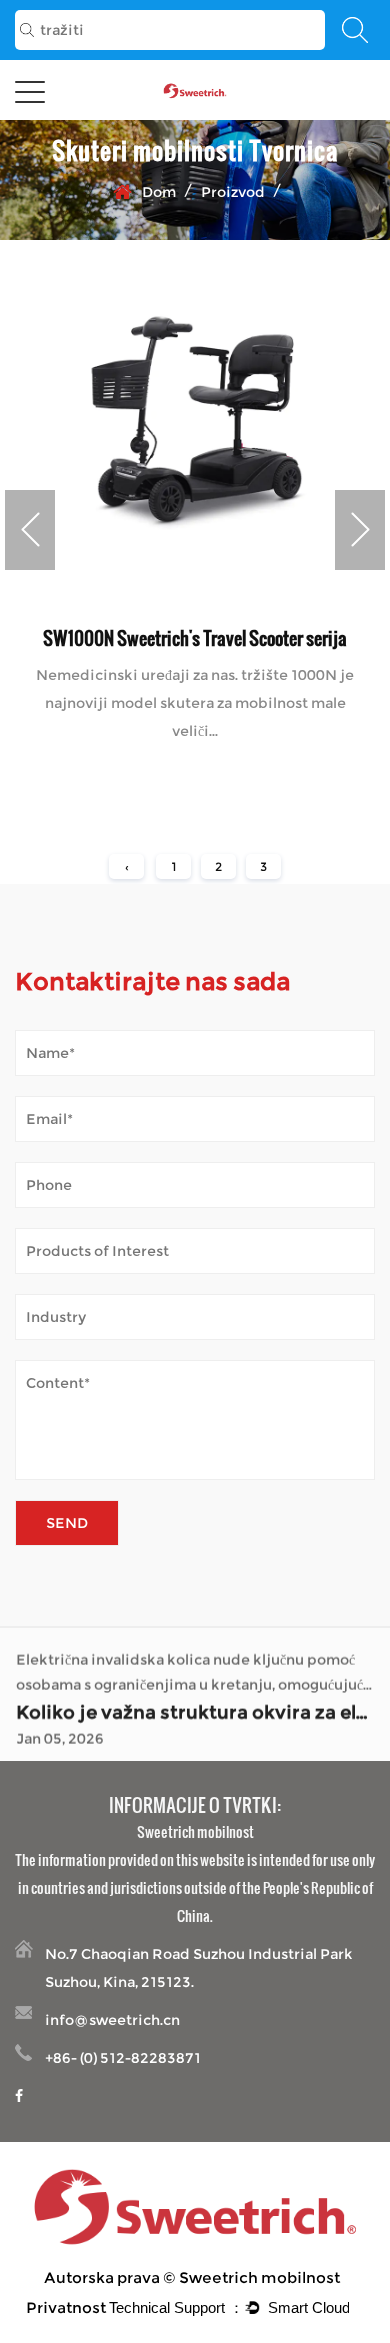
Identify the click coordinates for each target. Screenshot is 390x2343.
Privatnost (66, 2307)
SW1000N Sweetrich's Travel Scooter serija (195, 637)
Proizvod (233, 192)
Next (360, 530)
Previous (30, 530)
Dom (159, 192)
